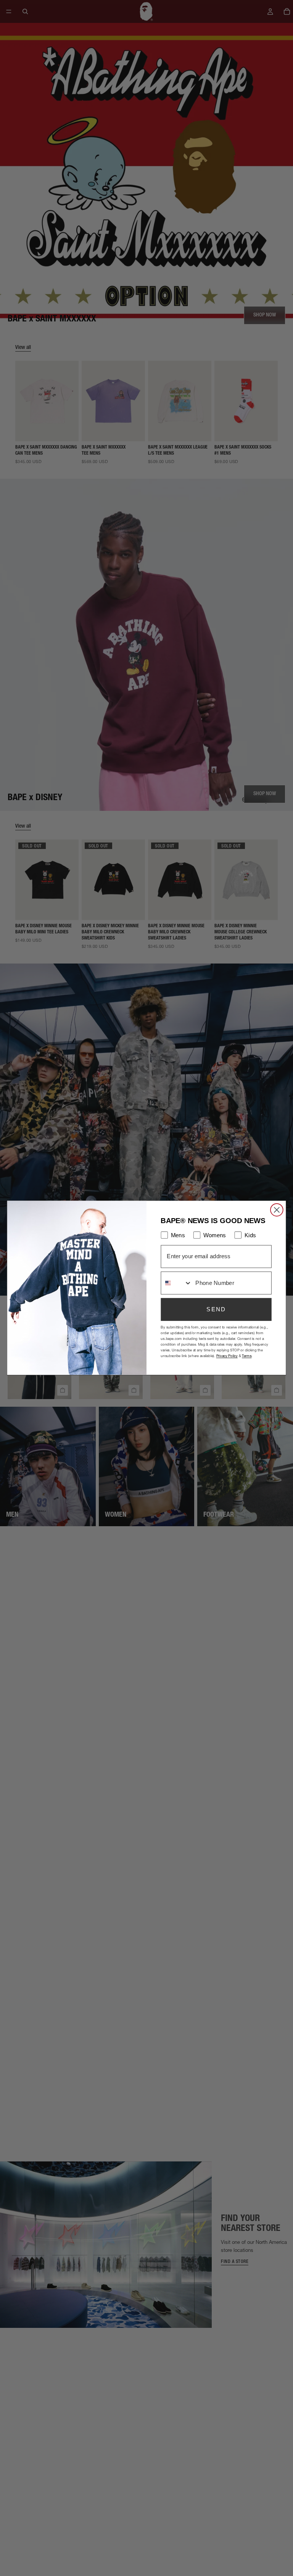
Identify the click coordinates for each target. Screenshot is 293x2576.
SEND (216, 1309)
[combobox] (176, 1283)
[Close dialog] (277, 1210)
